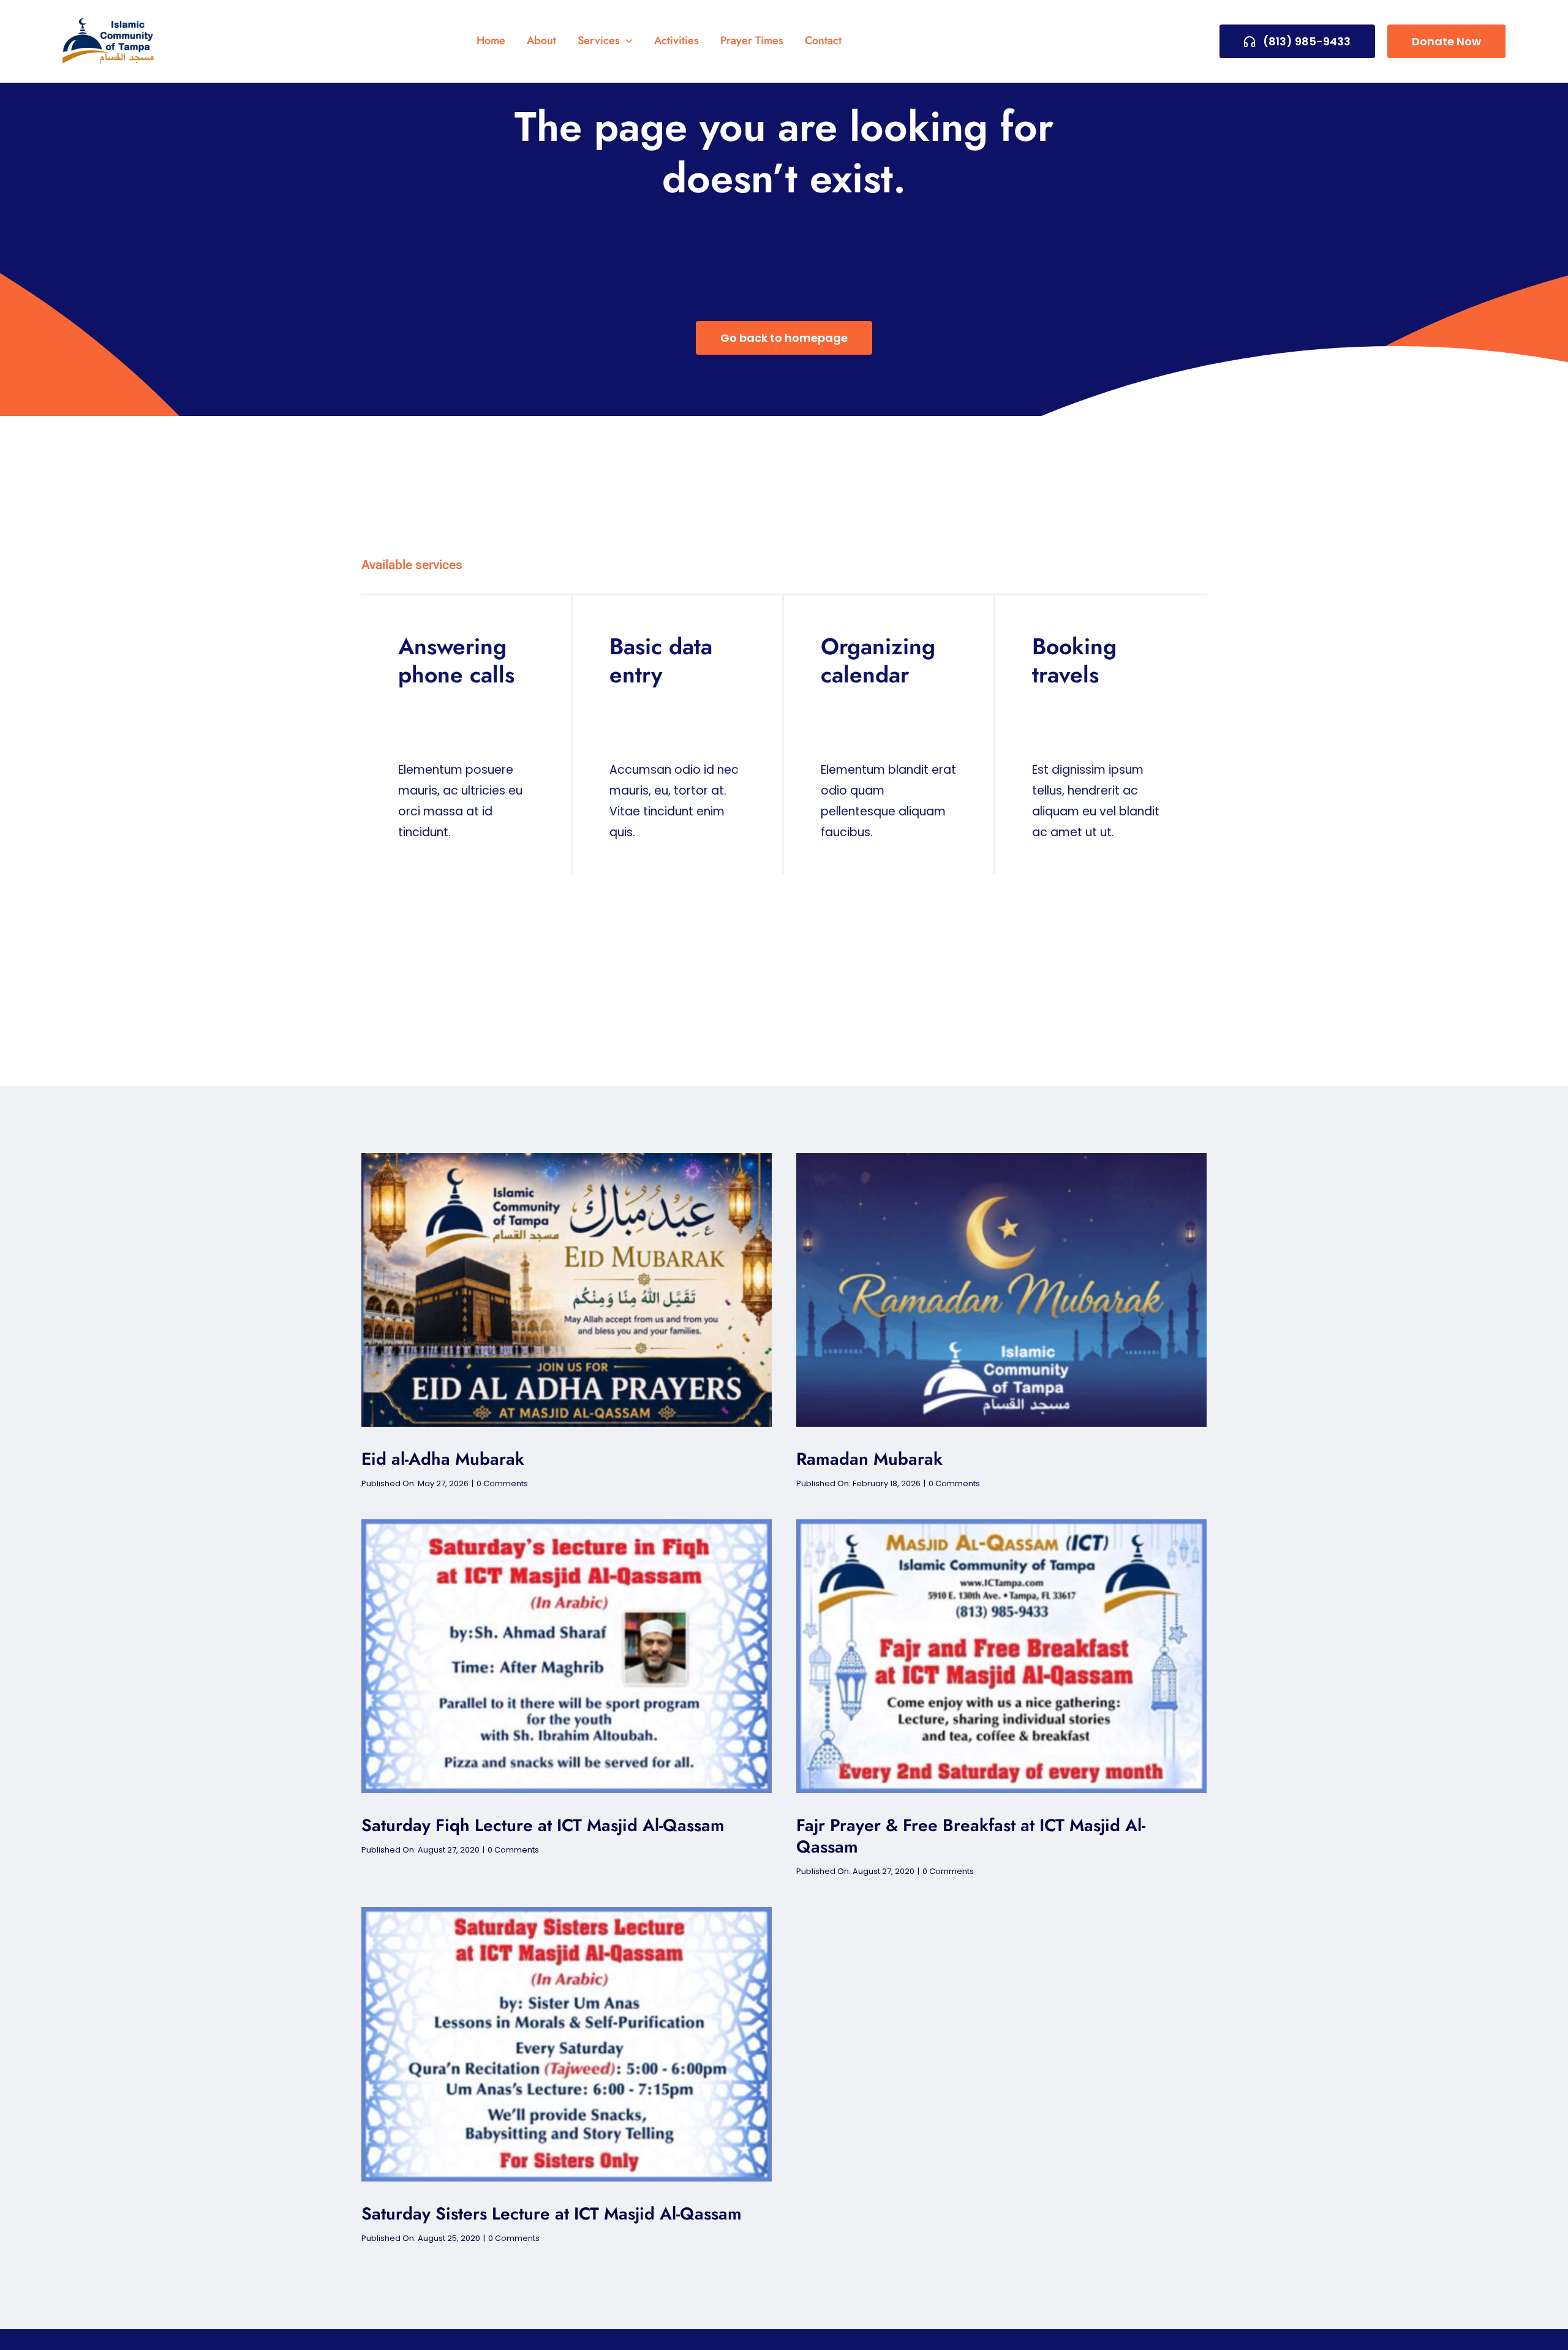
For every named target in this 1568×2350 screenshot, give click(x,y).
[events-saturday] (567, 1525)
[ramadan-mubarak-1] (1001, 1159)
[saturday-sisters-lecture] (567, 1913)
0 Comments (502, 1483)
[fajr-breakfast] (1001, 1525)
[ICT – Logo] (108, 24)
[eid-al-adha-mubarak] (567, 1159)
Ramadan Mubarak (869, 1459)
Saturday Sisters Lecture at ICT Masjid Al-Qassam (552, 2214)
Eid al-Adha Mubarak (443, 1459)
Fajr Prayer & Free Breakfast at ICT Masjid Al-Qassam (971, 1836)
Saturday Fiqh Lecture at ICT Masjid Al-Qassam (543, 1825)
